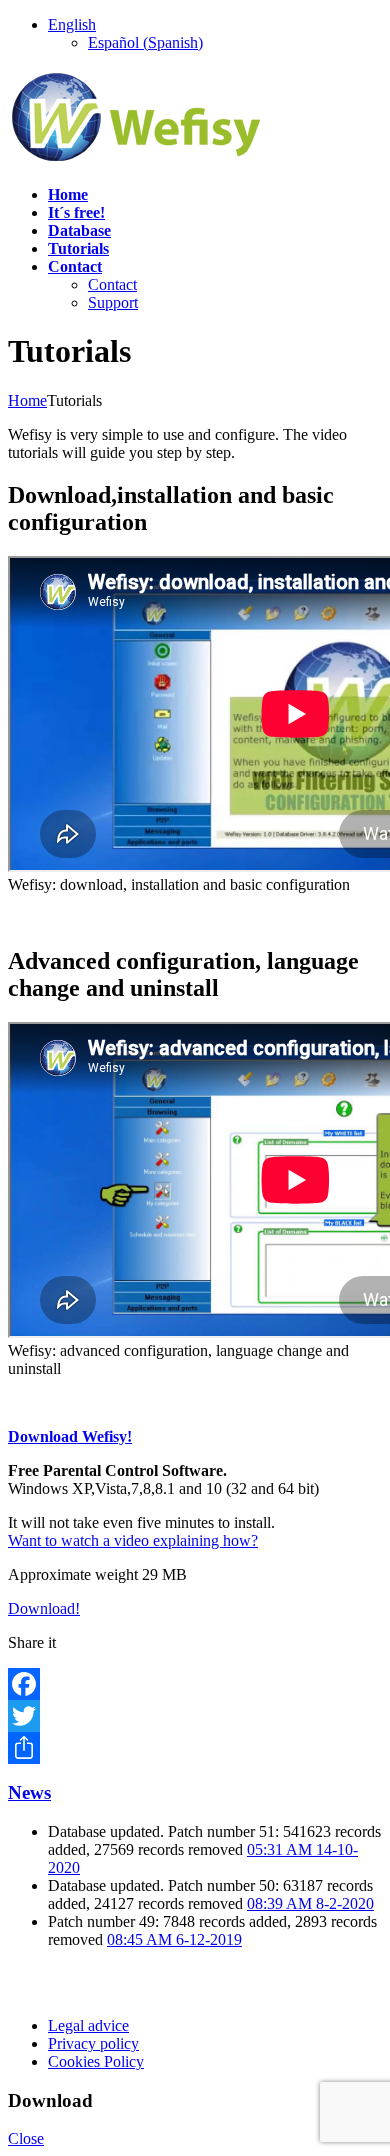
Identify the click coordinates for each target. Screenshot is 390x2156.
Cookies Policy (96, 2061)
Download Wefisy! (70, 1436)
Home (27, 400)
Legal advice (88, 2025)
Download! (44, 1608)
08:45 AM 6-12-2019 (174, 1939)
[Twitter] (195, 1716)
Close (26, 2138)
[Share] (195, 1748)
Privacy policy (93, 2043)
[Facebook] (195, 1684)
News (29, 1792)
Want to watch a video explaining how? (133, 1540)
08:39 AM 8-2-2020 (310, 1903)
